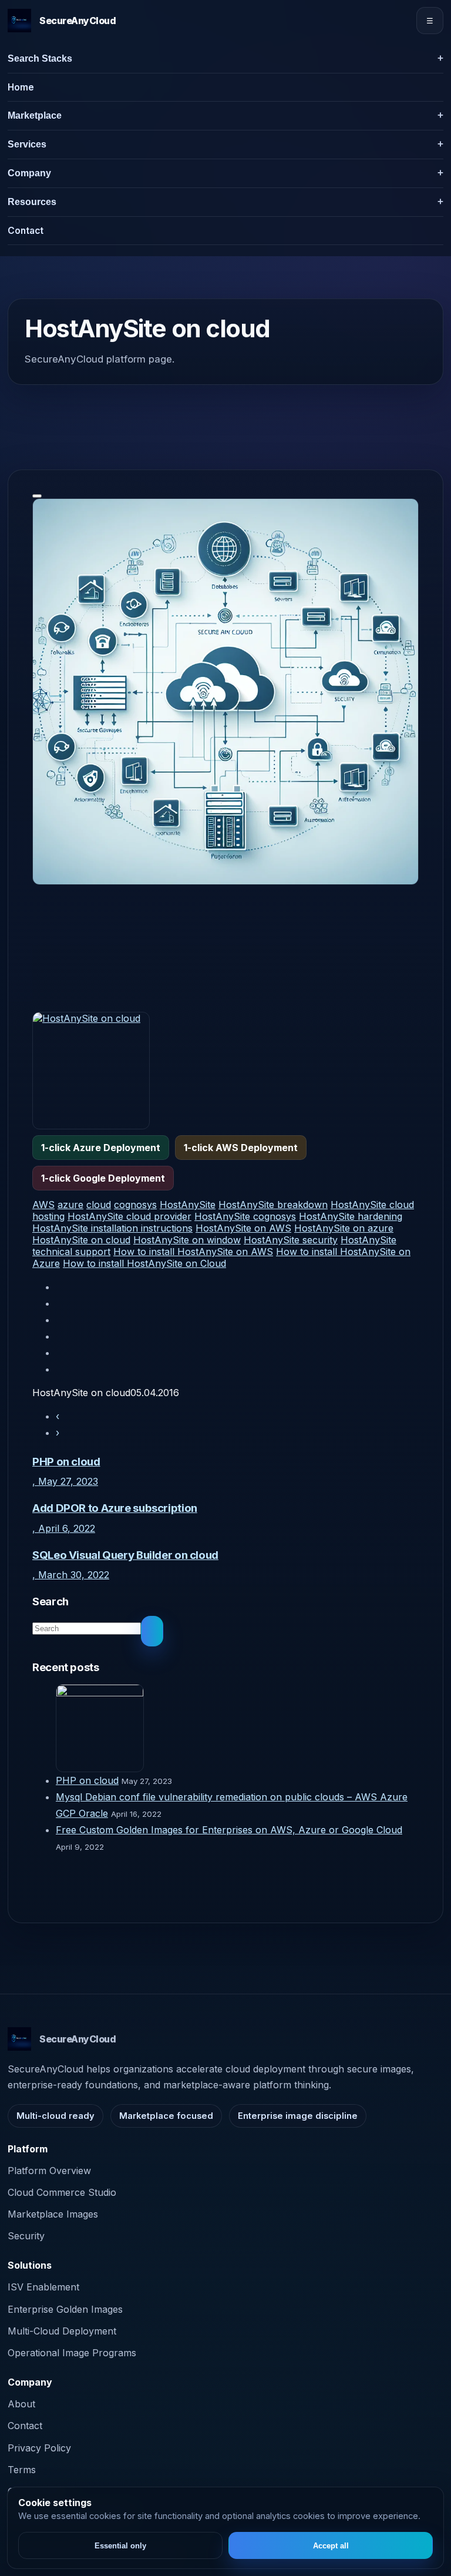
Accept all (331, 2546)
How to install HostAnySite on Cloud (144, 1263)
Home (21, 87)
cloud (99, 1205)
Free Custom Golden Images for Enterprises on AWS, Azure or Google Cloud (229, 1830)
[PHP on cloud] (237, 1728)
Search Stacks (40, 58)
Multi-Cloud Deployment (62, 2331)
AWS (43, 1205)
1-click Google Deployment (103, 1178)
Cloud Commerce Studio (62, 2192)
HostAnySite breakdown (273, 1205)
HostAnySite (188, 1205)
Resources (32, 202)
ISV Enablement (43, 2287)
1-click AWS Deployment (241, 1148)
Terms (22, 2470)
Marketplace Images (53, 2214)
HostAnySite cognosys (245, 1216)
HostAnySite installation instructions (112, 1228)
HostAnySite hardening (351, 1216)
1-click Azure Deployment (101, 1148)
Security (26, 2236)
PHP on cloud (87, 1780)
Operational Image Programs (72, 2353)
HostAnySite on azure (344, 1228)
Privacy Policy (39, 2448)
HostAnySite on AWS (243, 1228)
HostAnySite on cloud (81, 1240)
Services (27, 144)
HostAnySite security (291, 1240)
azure (70, 1205)
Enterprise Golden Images (65, 2309)
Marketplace (35, 115)
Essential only (120, 2546)
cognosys (135, 1205)
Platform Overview (49, 2171)
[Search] (152, 1631)
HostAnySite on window (187, 1240)
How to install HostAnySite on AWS (193, 1252)
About (21, 2404)
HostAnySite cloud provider (129, 1216)
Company (29, 173)
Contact (26, 231)
